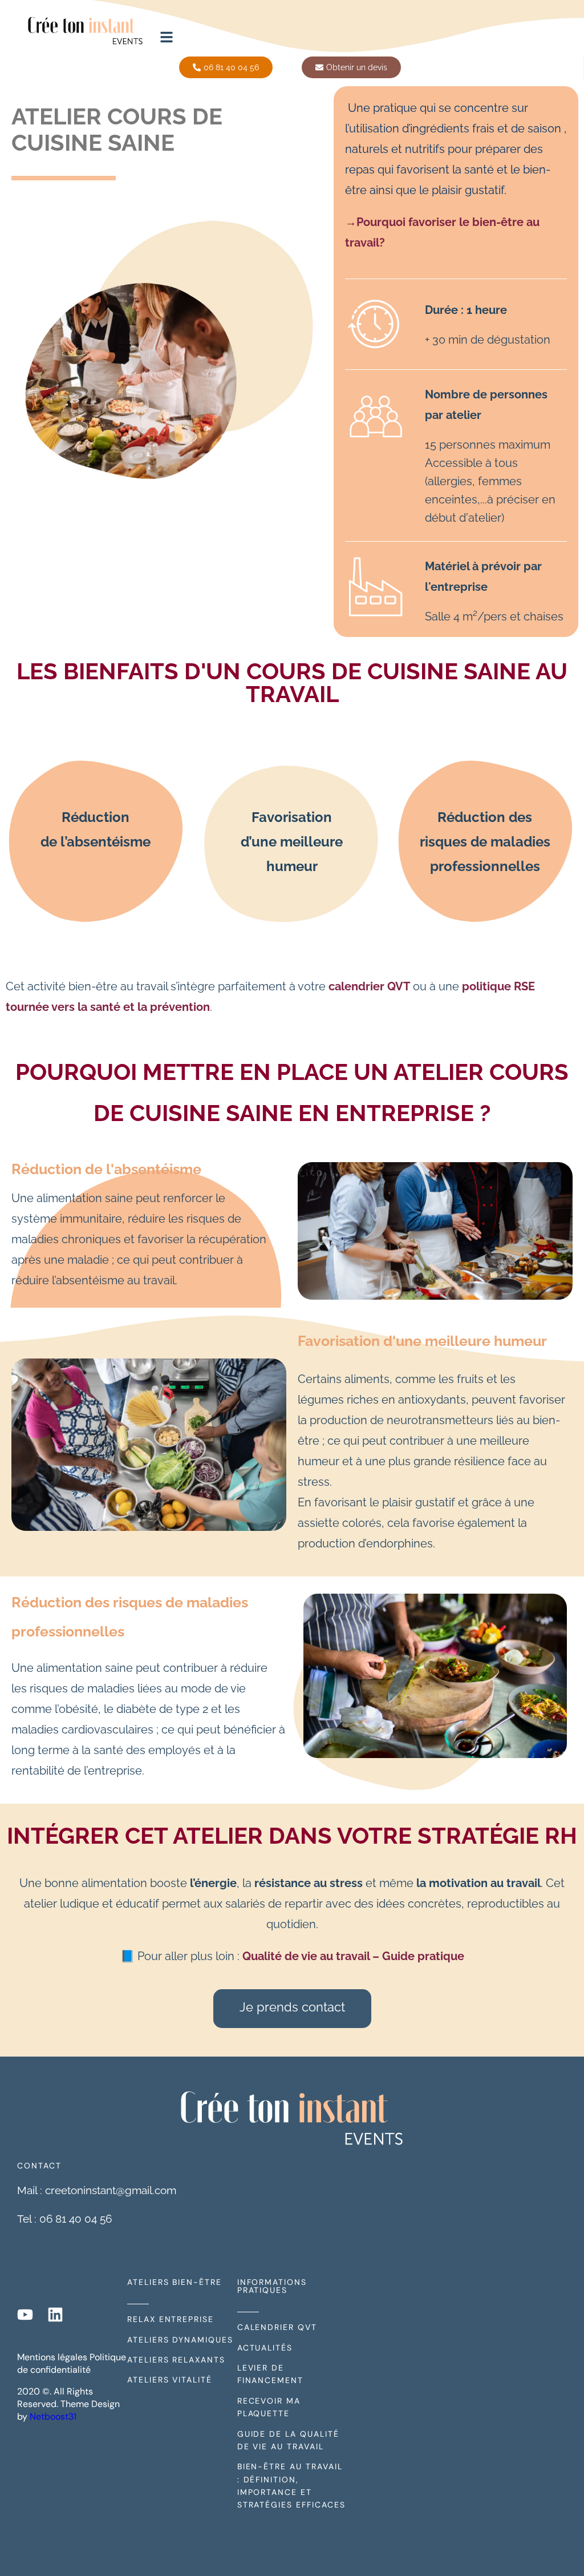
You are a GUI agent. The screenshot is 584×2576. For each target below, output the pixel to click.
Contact (39, 2166)
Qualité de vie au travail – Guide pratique (353, 1956)
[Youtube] (25, 2315)
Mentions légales (52, 2357)
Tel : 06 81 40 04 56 (64, 2219)
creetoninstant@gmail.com (111, 2190)
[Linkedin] (55, 2315)
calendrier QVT (369, 986)
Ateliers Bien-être (175, 2282)
